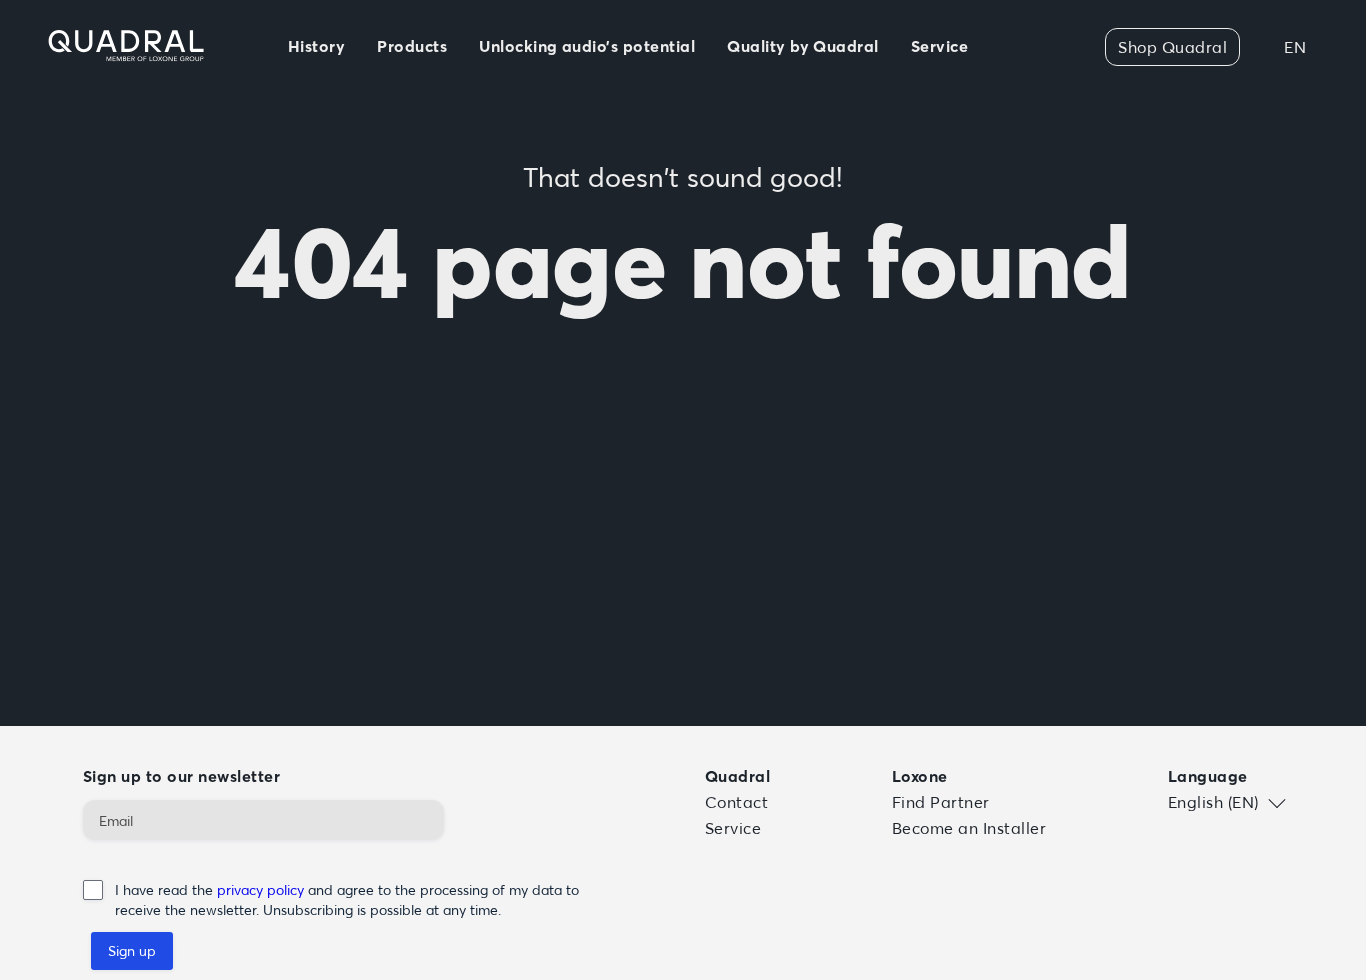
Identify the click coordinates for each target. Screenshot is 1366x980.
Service (733, 828)
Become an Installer (969, 828)
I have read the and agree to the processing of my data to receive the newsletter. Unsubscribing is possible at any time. (347, 900)
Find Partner (941, 802)
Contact (736, 802)
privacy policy (262, 890)
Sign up (132, 951)
